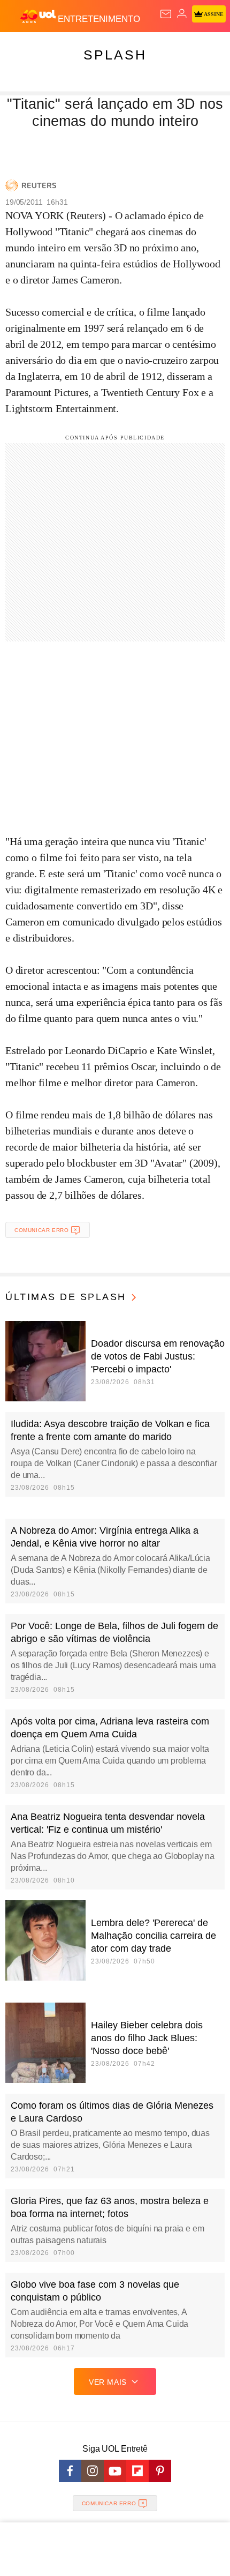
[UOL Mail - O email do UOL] (166, 14)
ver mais (108, 2382)
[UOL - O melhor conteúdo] (39, 17)
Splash (115, 55)
